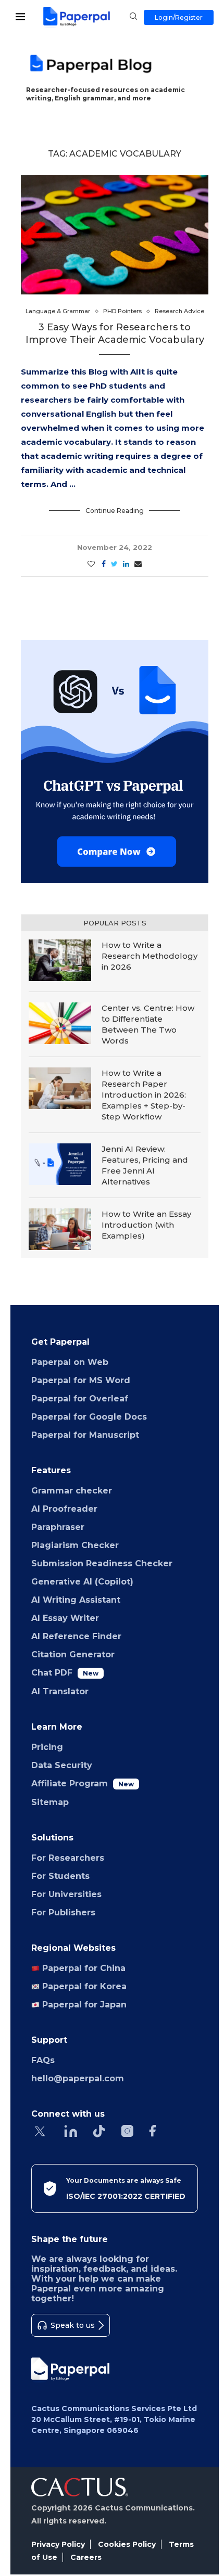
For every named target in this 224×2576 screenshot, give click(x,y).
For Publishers (63, 1912)
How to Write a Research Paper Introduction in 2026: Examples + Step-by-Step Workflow (144, 1095)
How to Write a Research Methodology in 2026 (150, 956)
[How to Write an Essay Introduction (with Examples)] (60, 1229)
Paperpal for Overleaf (80, 1399)
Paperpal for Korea (83, 1986)
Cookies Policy (127, 2544)
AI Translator (60, 1691)
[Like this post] (91, 564)
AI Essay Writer (65, 1618)
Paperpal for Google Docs (89, 1417)
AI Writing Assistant (76, 1600)
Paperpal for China (83, 1968)
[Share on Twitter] (114, 564)
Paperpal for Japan (83, 2005)
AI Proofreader (64, 1509)
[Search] (133, 17)
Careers (86, 2557)
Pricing (47, 1747)
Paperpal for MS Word (81, 1380)
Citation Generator (73, 1654)
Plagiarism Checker (75, 1545)
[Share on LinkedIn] (126, 564)
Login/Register (179, 17)
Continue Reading (115, 511)
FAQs (43, 2060)
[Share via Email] (138, 564)
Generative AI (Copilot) (82, 1582)
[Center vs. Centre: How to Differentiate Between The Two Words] (60, 1023)
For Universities (66, 1894)
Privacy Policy (58, 2544)
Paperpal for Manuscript (85, 1435)
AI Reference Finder (76, 1636)
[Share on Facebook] (104, 564)
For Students (60, 1876)
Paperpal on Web (70, 1362)
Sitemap (50, 1802)
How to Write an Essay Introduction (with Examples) (146, 1225)
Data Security (62, 1765)
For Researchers (68, 1858)
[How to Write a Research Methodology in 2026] (60, 960)
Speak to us (73, 2325)
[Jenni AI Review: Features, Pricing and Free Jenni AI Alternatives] (60, 1164)
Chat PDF (65, 1673)
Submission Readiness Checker (102, 1563)
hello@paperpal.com (78, 2078)
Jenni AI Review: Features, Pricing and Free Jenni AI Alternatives (145, 1165)
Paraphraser (58, 1527)
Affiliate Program (83, 1783)
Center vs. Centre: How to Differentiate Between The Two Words (148, 1024)
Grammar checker (72, 1491)
